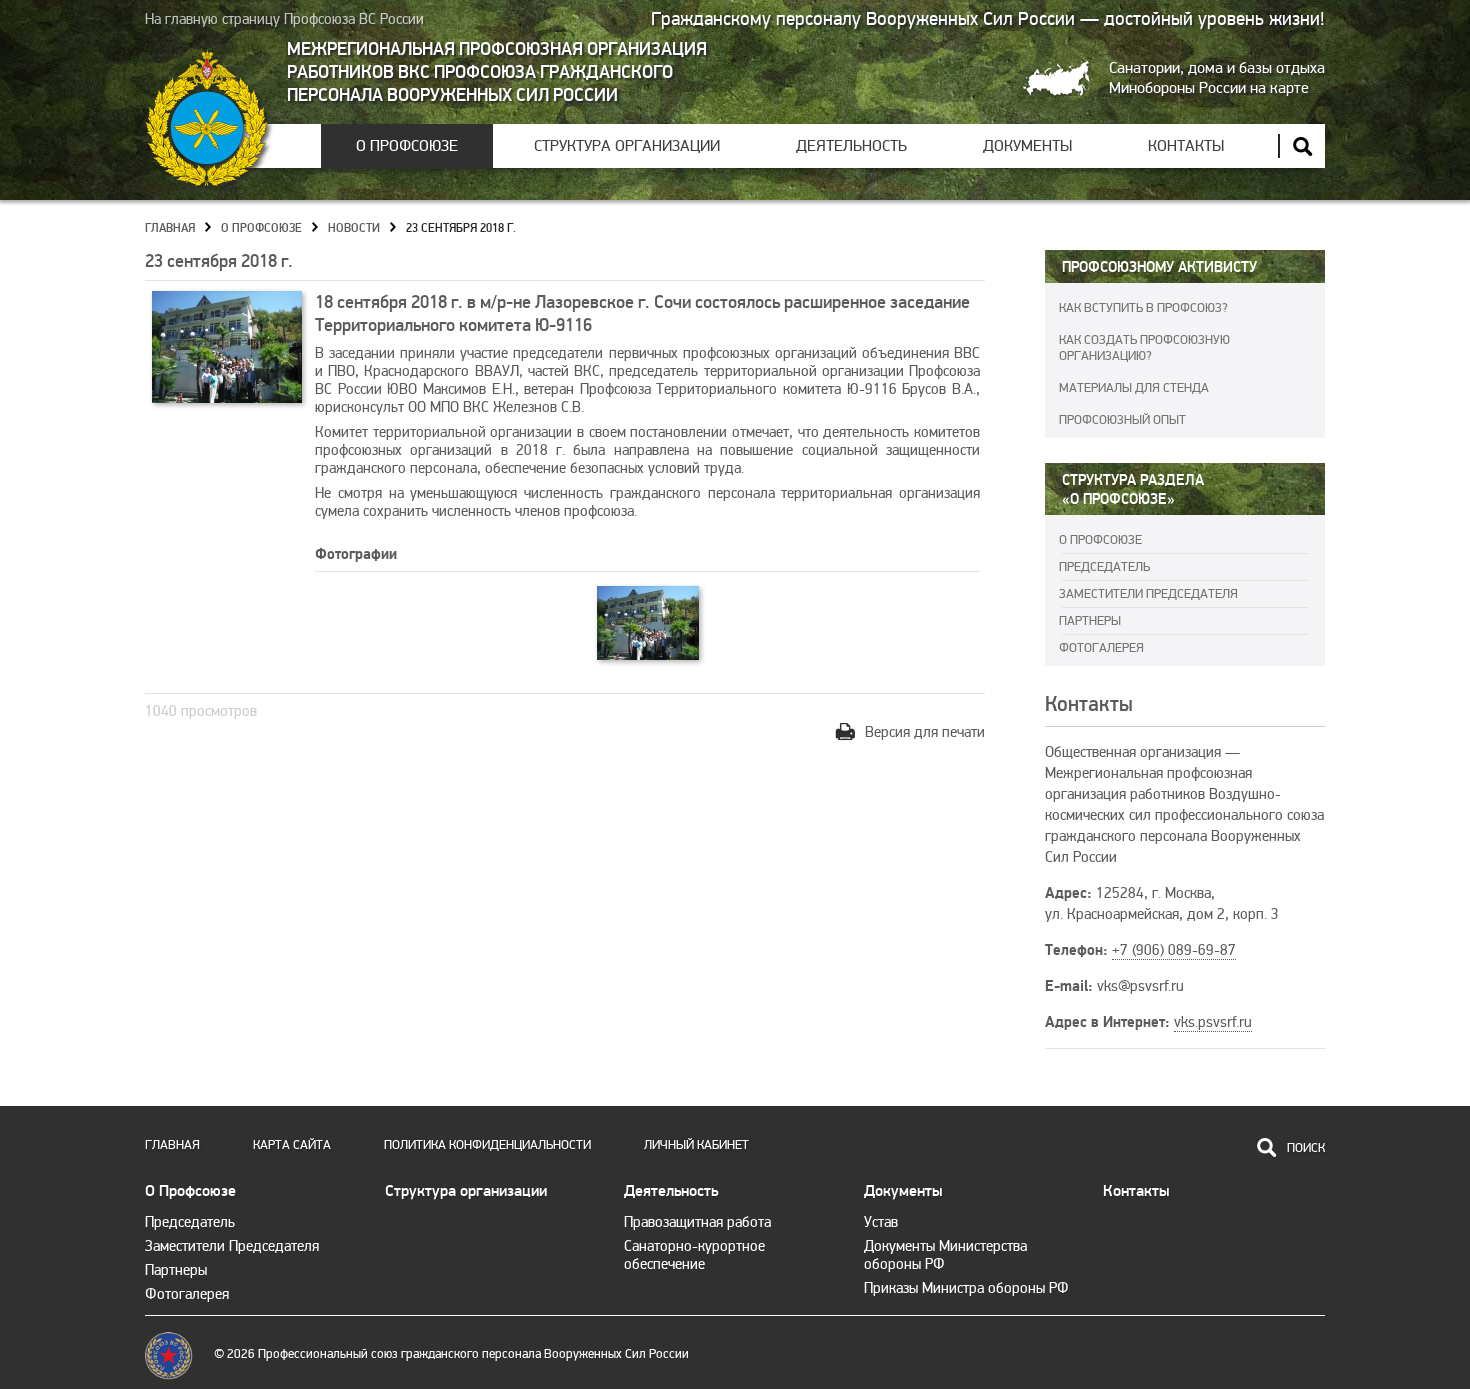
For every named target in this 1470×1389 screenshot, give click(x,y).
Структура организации (627, 146)
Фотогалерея (1101, 648)
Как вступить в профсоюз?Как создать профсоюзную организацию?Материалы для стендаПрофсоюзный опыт (1144, 364)
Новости (354, 228)
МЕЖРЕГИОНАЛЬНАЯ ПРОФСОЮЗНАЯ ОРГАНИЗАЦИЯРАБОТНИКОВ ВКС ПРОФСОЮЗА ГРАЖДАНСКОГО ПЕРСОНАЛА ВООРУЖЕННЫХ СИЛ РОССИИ (497, 72)
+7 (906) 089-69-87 (1174, 950)
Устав (881, 1222)
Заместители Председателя (1148, 594)
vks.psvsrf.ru (1213, 1022)
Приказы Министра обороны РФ (966, 1288)
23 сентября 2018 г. (461, 228)
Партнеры (1090, 621)
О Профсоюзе (407, 146)
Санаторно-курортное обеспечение (694, 1255)
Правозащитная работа (697, 1222)
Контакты (1186, 146)
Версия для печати (925, 732)
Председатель (1104, 567)
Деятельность (851, 146)
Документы (1027, 146)
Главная (170, 228)
